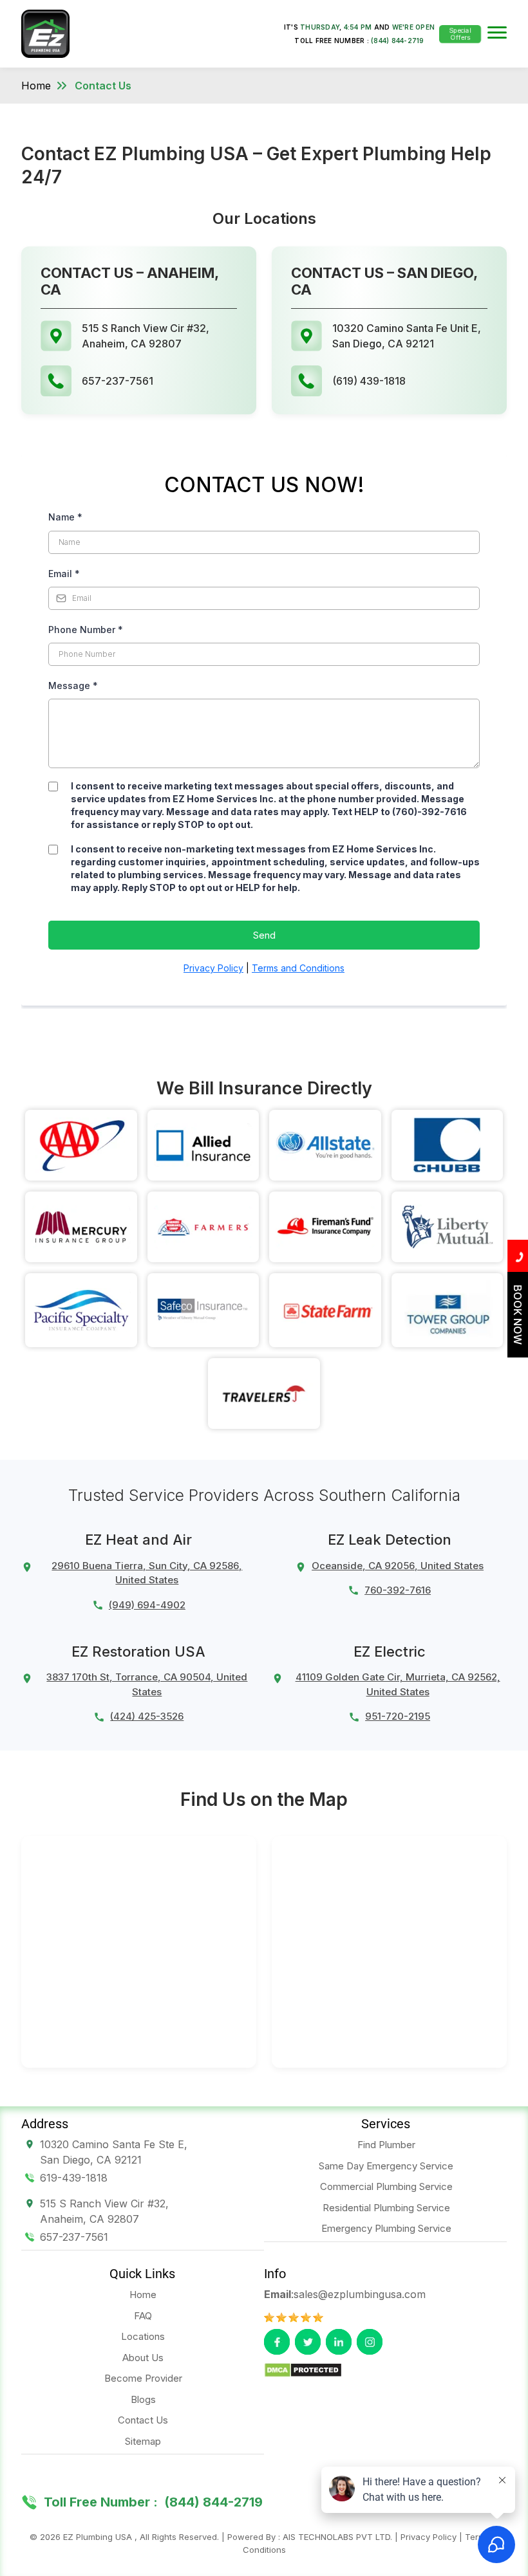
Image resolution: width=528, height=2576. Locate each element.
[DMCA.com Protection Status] (303, 2369)
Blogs (143, 2399)
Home (36, 86)
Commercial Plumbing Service (386, 2186)
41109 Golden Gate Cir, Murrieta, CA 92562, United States (398, 1684)
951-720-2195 (398, 1716)
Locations (143, 2336)
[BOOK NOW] (518, 1354)
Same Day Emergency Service (386, 2166)
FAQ (143, 2316)
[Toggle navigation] (497, 34)
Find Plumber (386, 2145)
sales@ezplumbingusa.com (360, 2294)
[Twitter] (308, 2342)
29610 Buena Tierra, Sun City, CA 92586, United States (147, 1573)
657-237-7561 (74, 2237)
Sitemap (143, 2441)
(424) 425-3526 (147, 1716)
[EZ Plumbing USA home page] (45, 33)
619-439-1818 (74, 2178)
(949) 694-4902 (147, 1605)
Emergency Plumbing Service (386, 2228)
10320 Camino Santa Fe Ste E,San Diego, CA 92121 (114, 2152)
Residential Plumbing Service (386, 2208)
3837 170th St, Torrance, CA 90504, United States (147, 1684)
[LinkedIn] (339, 2342)
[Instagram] (370, 2342)
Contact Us (103, 86)
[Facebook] (277, 2342)
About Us (143, 2358)
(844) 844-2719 (398, 41)
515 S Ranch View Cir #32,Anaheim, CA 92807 (104, 2211)
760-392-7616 (398, 1590)
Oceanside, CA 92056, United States (398, 1566)
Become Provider (143, 2378)
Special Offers (460, 33)
